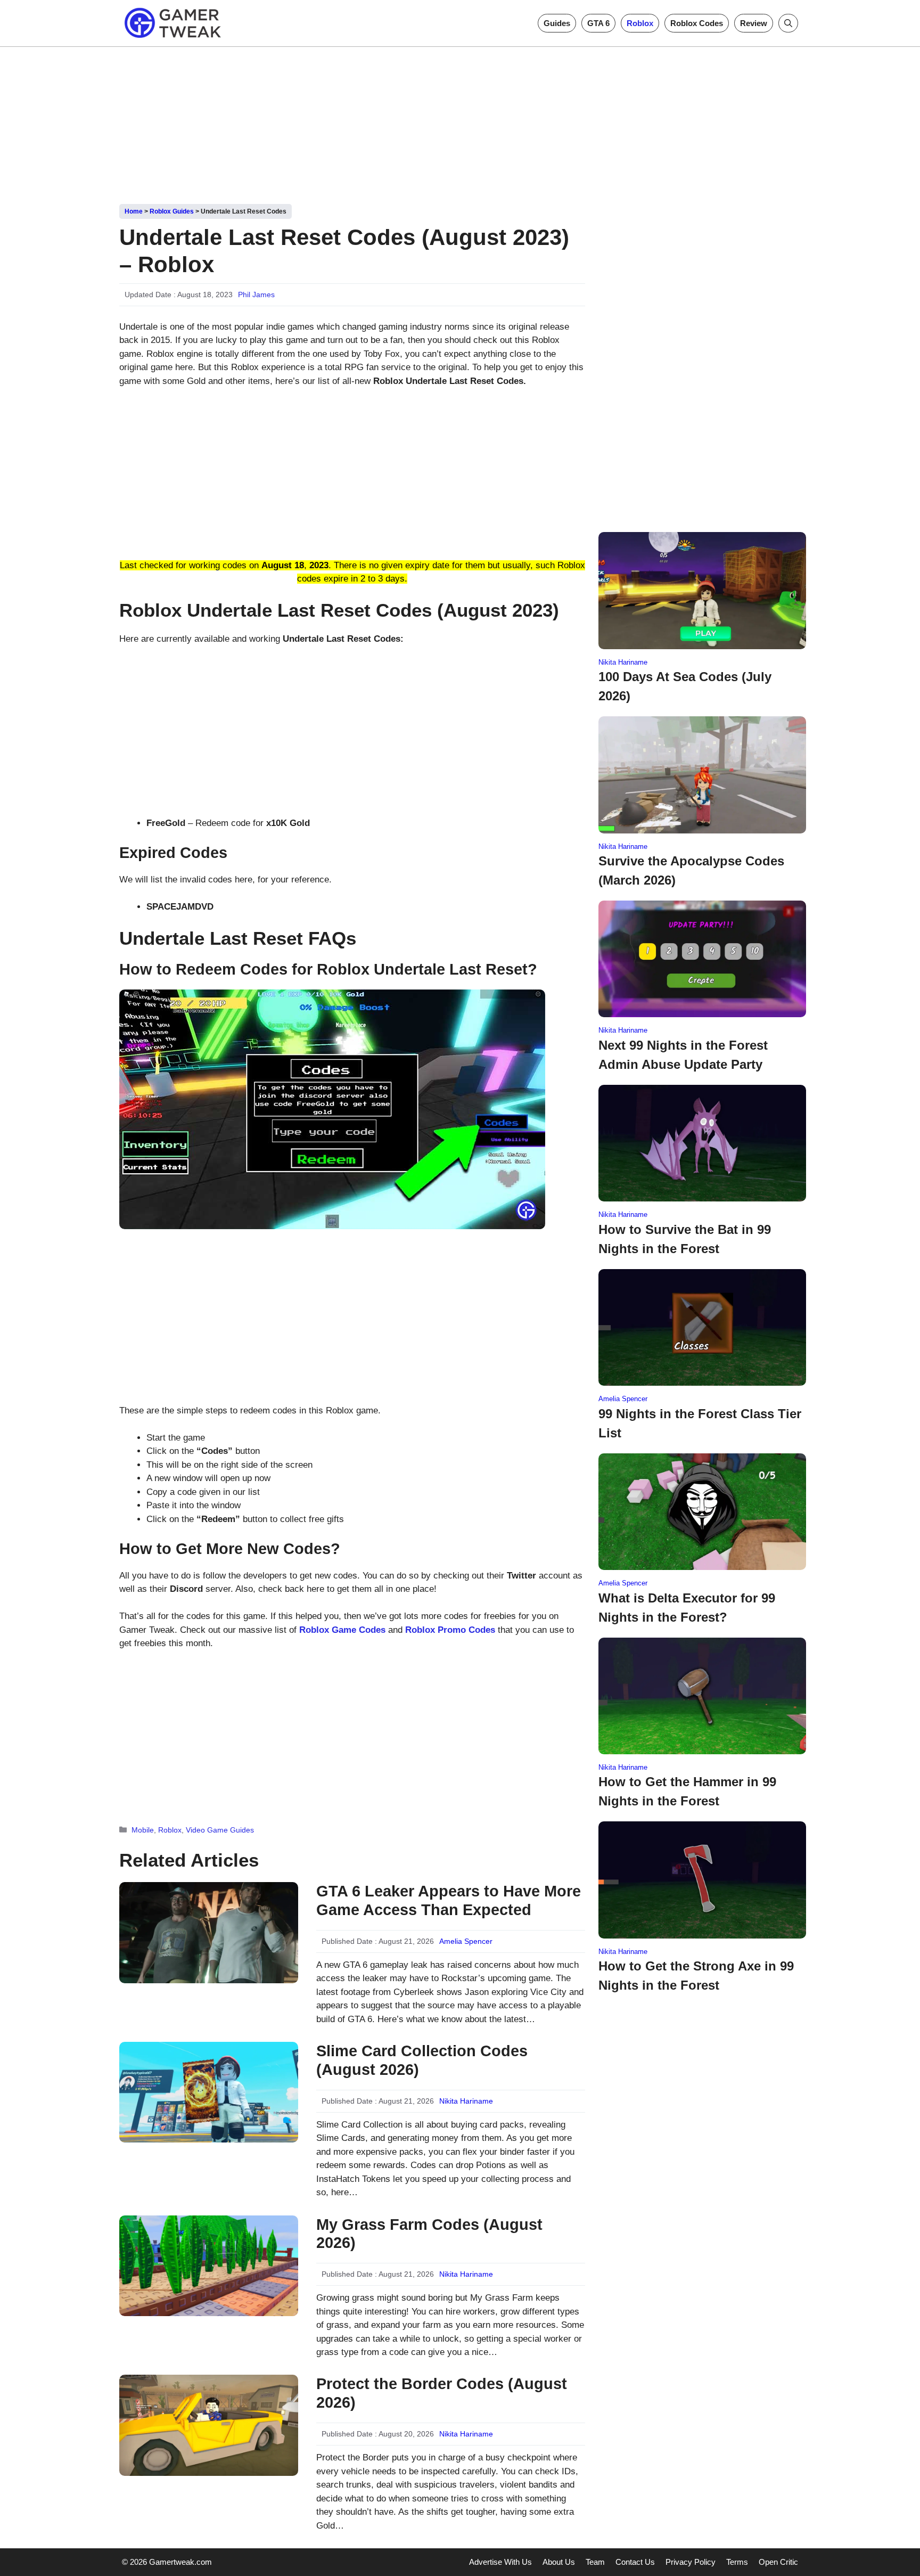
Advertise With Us (500, 2562)
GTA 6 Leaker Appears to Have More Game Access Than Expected (449, 1900)
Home (134, 211)
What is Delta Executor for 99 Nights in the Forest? (687, 1608)
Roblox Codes (697, 23)
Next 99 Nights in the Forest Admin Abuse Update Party (683, 1055)
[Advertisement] (460, 121)
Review (754, 23)
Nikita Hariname (466, 2101)
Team (595, 2562)
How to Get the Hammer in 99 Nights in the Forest (687, 1791)
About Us (559, 2562)
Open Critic (778, 2562)
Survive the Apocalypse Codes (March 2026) (691, 870)
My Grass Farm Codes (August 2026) (429, 2234)
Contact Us (635, 2562)
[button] (788, 23)
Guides (557, 23)
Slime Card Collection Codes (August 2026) (422, 2060)
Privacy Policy (691, 2562)
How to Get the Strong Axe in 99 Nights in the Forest (696, 1976)
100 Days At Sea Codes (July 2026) (685, 686)
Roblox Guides (172, 211)
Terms (737, 2562)
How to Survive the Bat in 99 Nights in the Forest (685, 1239)
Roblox (640, 23)
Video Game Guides (220, 1830)
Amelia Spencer (466, 1941)
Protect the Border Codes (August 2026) (442, 2393)
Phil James (256, 295)
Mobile (143, 1830)
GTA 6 (598, 23)
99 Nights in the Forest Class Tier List (700, 1423)
